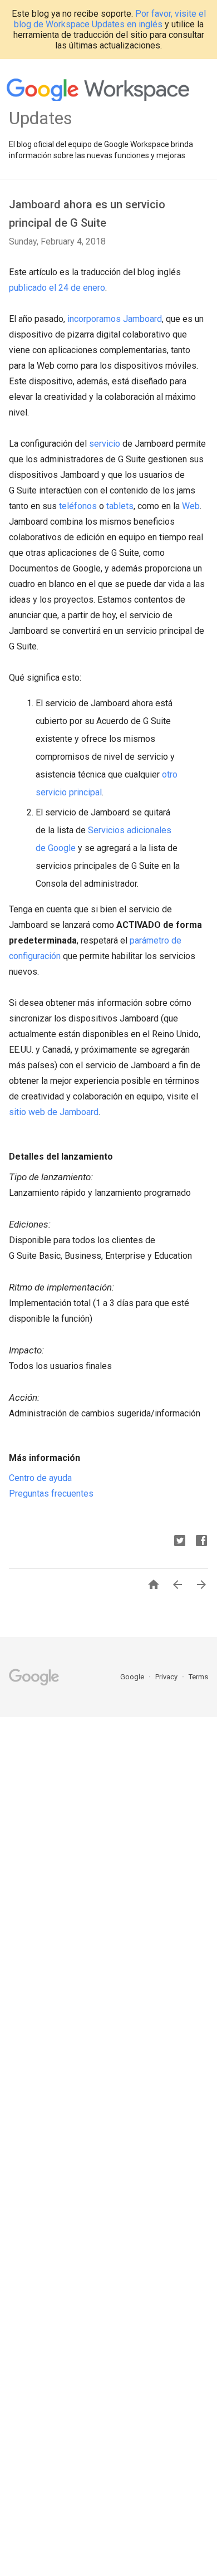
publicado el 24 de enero (57, 288)
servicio (105, 444)
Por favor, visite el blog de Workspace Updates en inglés (110, 19)
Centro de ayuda (40, 1478)
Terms (198, 1677)
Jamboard (142, 319)
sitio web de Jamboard (54, 1112)
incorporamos (94, 319)
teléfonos (78, 506)
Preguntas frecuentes (51, 1494)
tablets (120, 506)
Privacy (167, 1677)
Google (133, 1677)
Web (191, 506)
